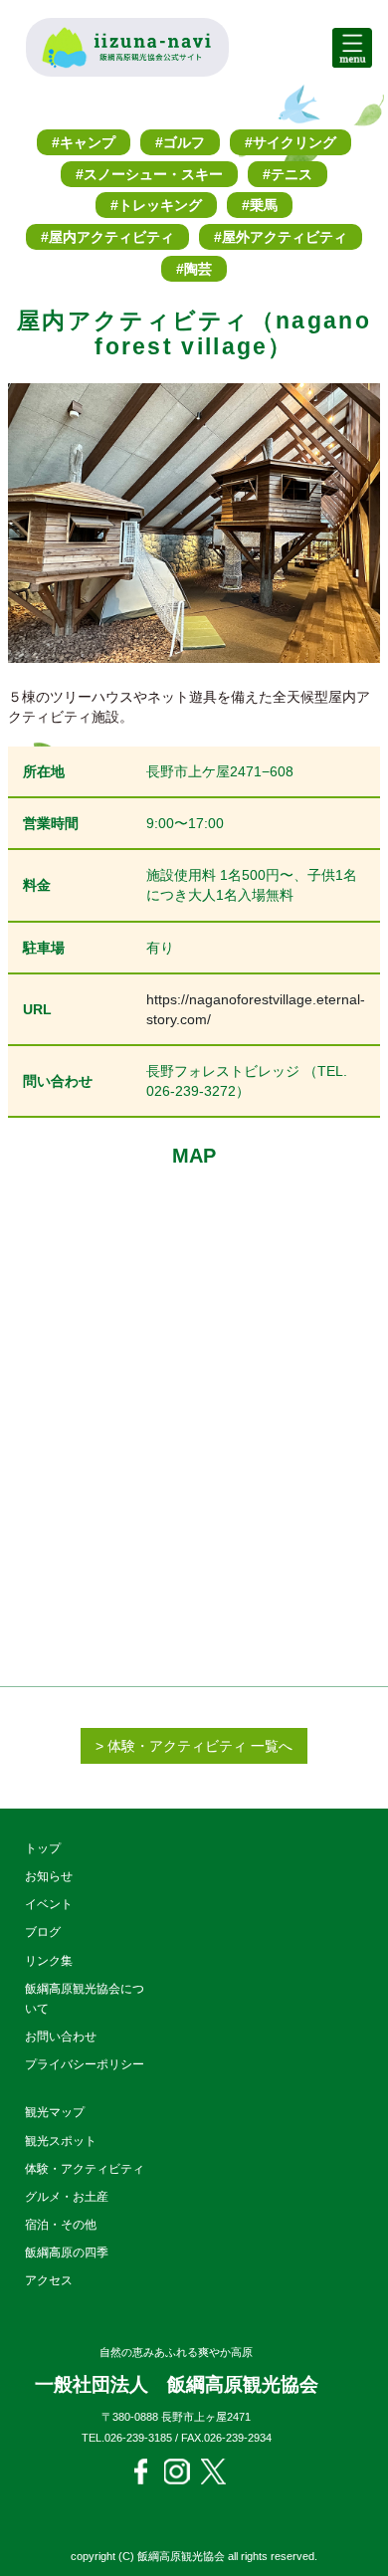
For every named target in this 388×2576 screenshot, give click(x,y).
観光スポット (61, 2141)
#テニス (288, 174)
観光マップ (55, 2112)
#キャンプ (84, 142)
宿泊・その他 (61, 2225)
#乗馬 (260, 205)
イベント (49, 1904)
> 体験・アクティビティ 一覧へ (194, 1746)
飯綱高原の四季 (67, 2253)
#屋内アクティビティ (107, 237)
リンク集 (49, 1961)
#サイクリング (291, 142)
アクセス (49, 2280)
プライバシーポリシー (85, 2064)
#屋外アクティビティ (281, 237)
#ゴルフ (180, 142)
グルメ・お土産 (67, 2197)
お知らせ (49, 1876)
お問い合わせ (61, 2037)
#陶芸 (194, 269)
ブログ (43, 1932)
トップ (43, 1848)
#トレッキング (156, 205)
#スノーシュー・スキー (149, 174)
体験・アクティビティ (85, 2169)
